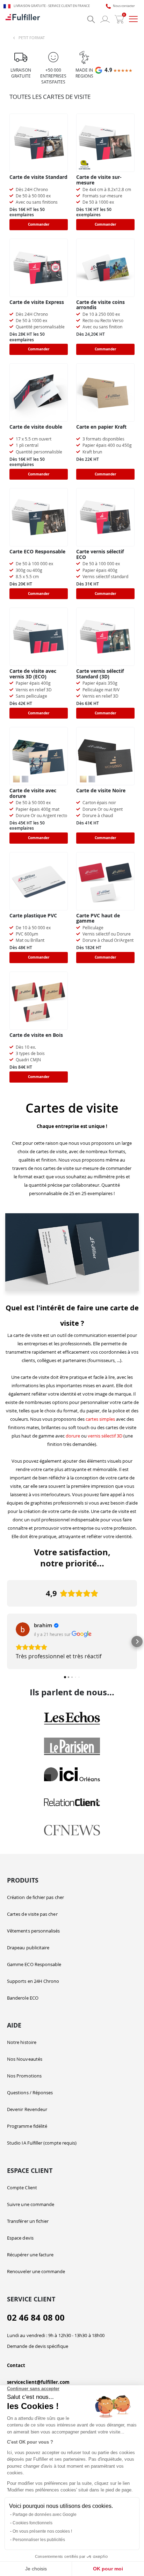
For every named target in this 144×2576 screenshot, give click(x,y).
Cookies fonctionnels (33, 2523)
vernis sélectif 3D (105, 1436)
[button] (7, 1642)
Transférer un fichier (28, 2221)
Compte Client (22, 2188)
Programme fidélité (27, 2126)
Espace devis (20, 2238)
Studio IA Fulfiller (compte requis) (42, 2143)
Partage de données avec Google (45, 2515)
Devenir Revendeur (27, 2109)
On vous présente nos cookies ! (42, 2531)
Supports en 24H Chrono (33, 1981)
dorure (73, 1436)
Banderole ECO (23, 1998)
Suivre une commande (31, 2204)
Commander (39, 224)
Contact (16, 2365)
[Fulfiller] (23, 19)
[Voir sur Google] (23, 1629)
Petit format (32, 38)
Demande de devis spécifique (38, 2346)
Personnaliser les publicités (39, 2540)
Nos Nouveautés (25, 2059)
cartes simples (100, 1419)
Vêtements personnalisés (34, 1931)
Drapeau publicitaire (28, 1948)
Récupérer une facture (30, 2255)
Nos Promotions (24, 2076)
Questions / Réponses (30, 2093)
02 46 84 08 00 (36, 2318)
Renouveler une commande (36, 2271)
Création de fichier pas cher (35, 1897)
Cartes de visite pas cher (32, 1914)
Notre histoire (22, 2042)
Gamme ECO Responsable (34, 1964)
